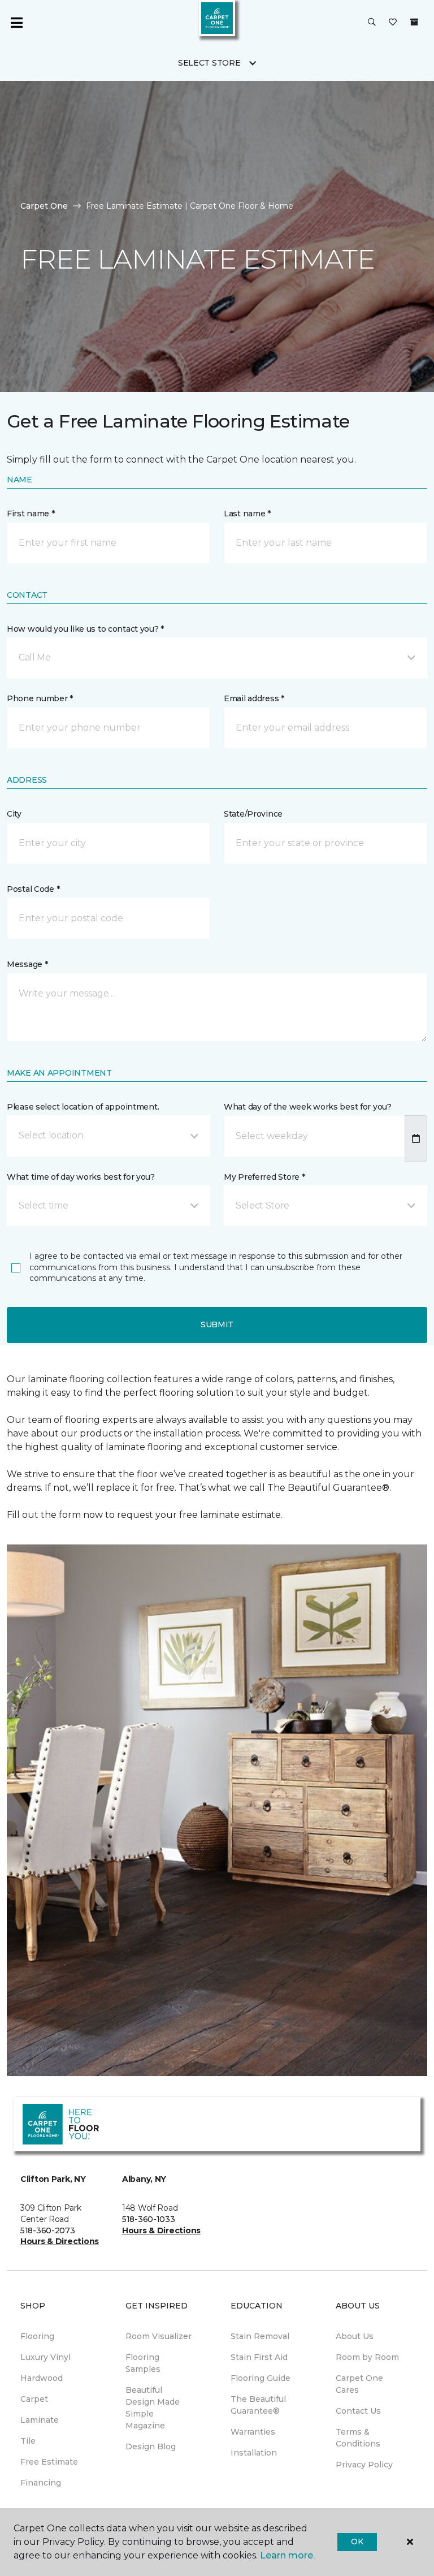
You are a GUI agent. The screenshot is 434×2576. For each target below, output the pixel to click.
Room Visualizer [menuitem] (159, 2336)
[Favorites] (393, 23)
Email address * (254, 698)
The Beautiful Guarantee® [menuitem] (258, 2405)
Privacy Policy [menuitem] (364, 2465)
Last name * (247, 514)
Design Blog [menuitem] (151, 2446)
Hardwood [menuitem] (42, 2378)
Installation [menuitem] (254, 2453)
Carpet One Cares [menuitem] (359, 2384)
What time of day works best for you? (81, 1177)
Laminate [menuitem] (40, 2420)
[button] (372, 23)
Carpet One (44, 206)
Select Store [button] (209, 63)
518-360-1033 (149, 2219)
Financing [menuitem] (41, 2483)
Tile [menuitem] (28, 2441)
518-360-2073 (48, 2230)
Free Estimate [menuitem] (49, 2462)
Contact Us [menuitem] (358, 2411)
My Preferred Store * (264, 1177)
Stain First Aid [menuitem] (259, 2357)
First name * (31, 514)
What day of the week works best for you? (308, 1107)
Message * (27, 964)
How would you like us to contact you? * (85, 629)
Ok (357, 2542)
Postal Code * (33, 889)
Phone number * (40, 698)
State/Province (253, 814)
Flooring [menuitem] (37, 2336)
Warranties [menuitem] (253, 2432)
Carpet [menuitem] (34, 2399)
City (14, 814)
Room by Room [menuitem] (367, 2357)
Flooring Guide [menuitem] (261, 2378)
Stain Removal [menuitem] (260, 2336)
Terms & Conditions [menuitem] (358, 2438)
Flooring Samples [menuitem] (143, 2363)
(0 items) (414, 22)
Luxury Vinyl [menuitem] (45, 2357)
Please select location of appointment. (83, 1107)
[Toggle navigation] (16, 23)
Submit (217, 1324)
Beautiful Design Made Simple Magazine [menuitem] (153, 2408)
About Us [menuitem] (355, 2336)
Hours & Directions (60, 2241)
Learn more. (287, 2555)
